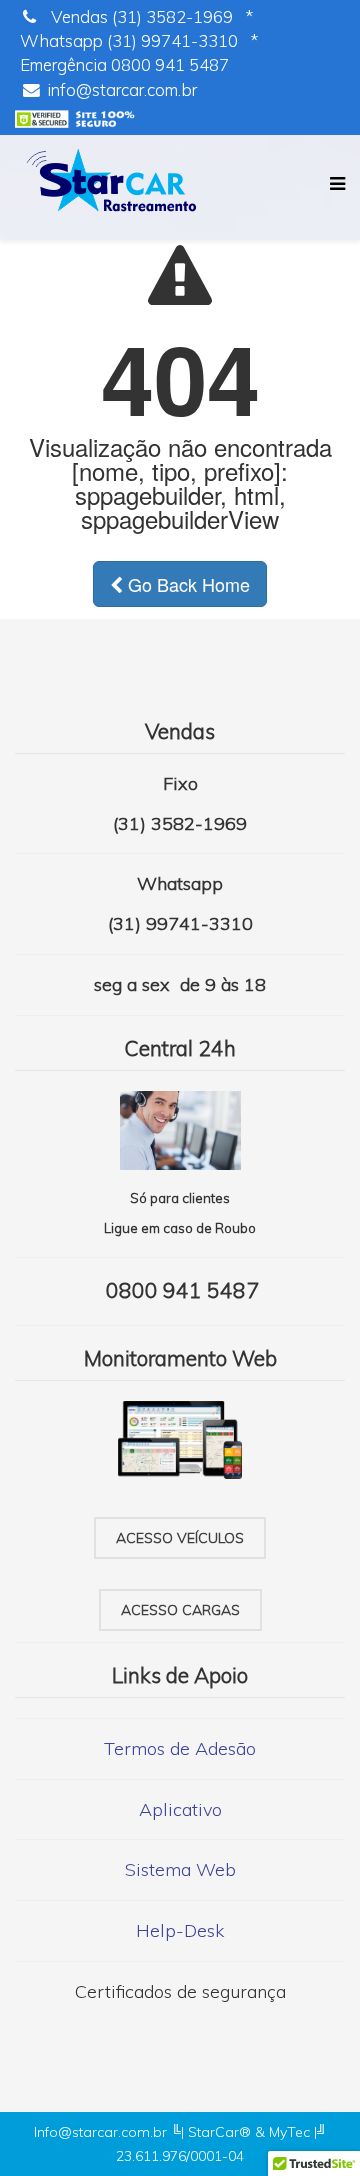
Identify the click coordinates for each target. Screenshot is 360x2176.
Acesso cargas (180, 1610)
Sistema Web (180, 1869)
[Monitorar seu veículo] (180, 1443)
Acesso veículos (180, 1538)
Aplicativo (180, 1809)
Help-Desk (180, 1930)
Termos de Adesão (180, 1748)
